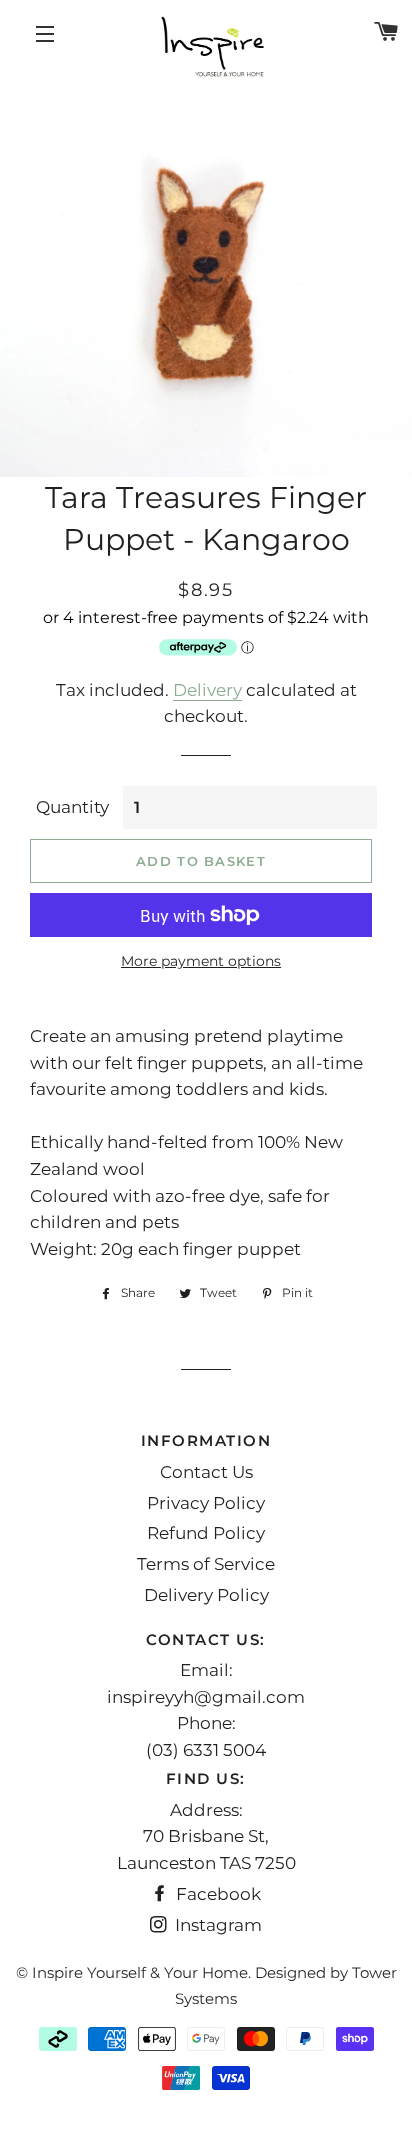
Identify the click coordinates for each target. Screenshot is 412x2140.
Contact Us (206, 1472)
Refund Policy (206, 1533)
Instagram (216, 1925)
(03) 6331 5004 (206, 1750)
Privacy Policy (206, 1503)
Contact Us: (206, 1639)
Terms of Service (206, 1564)
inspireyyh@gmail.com (206, 1697)
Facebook (216, 1894)
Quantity (72, 807)
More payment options (201, 961)
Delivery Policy (206, 1595)
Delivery (207, 690)
